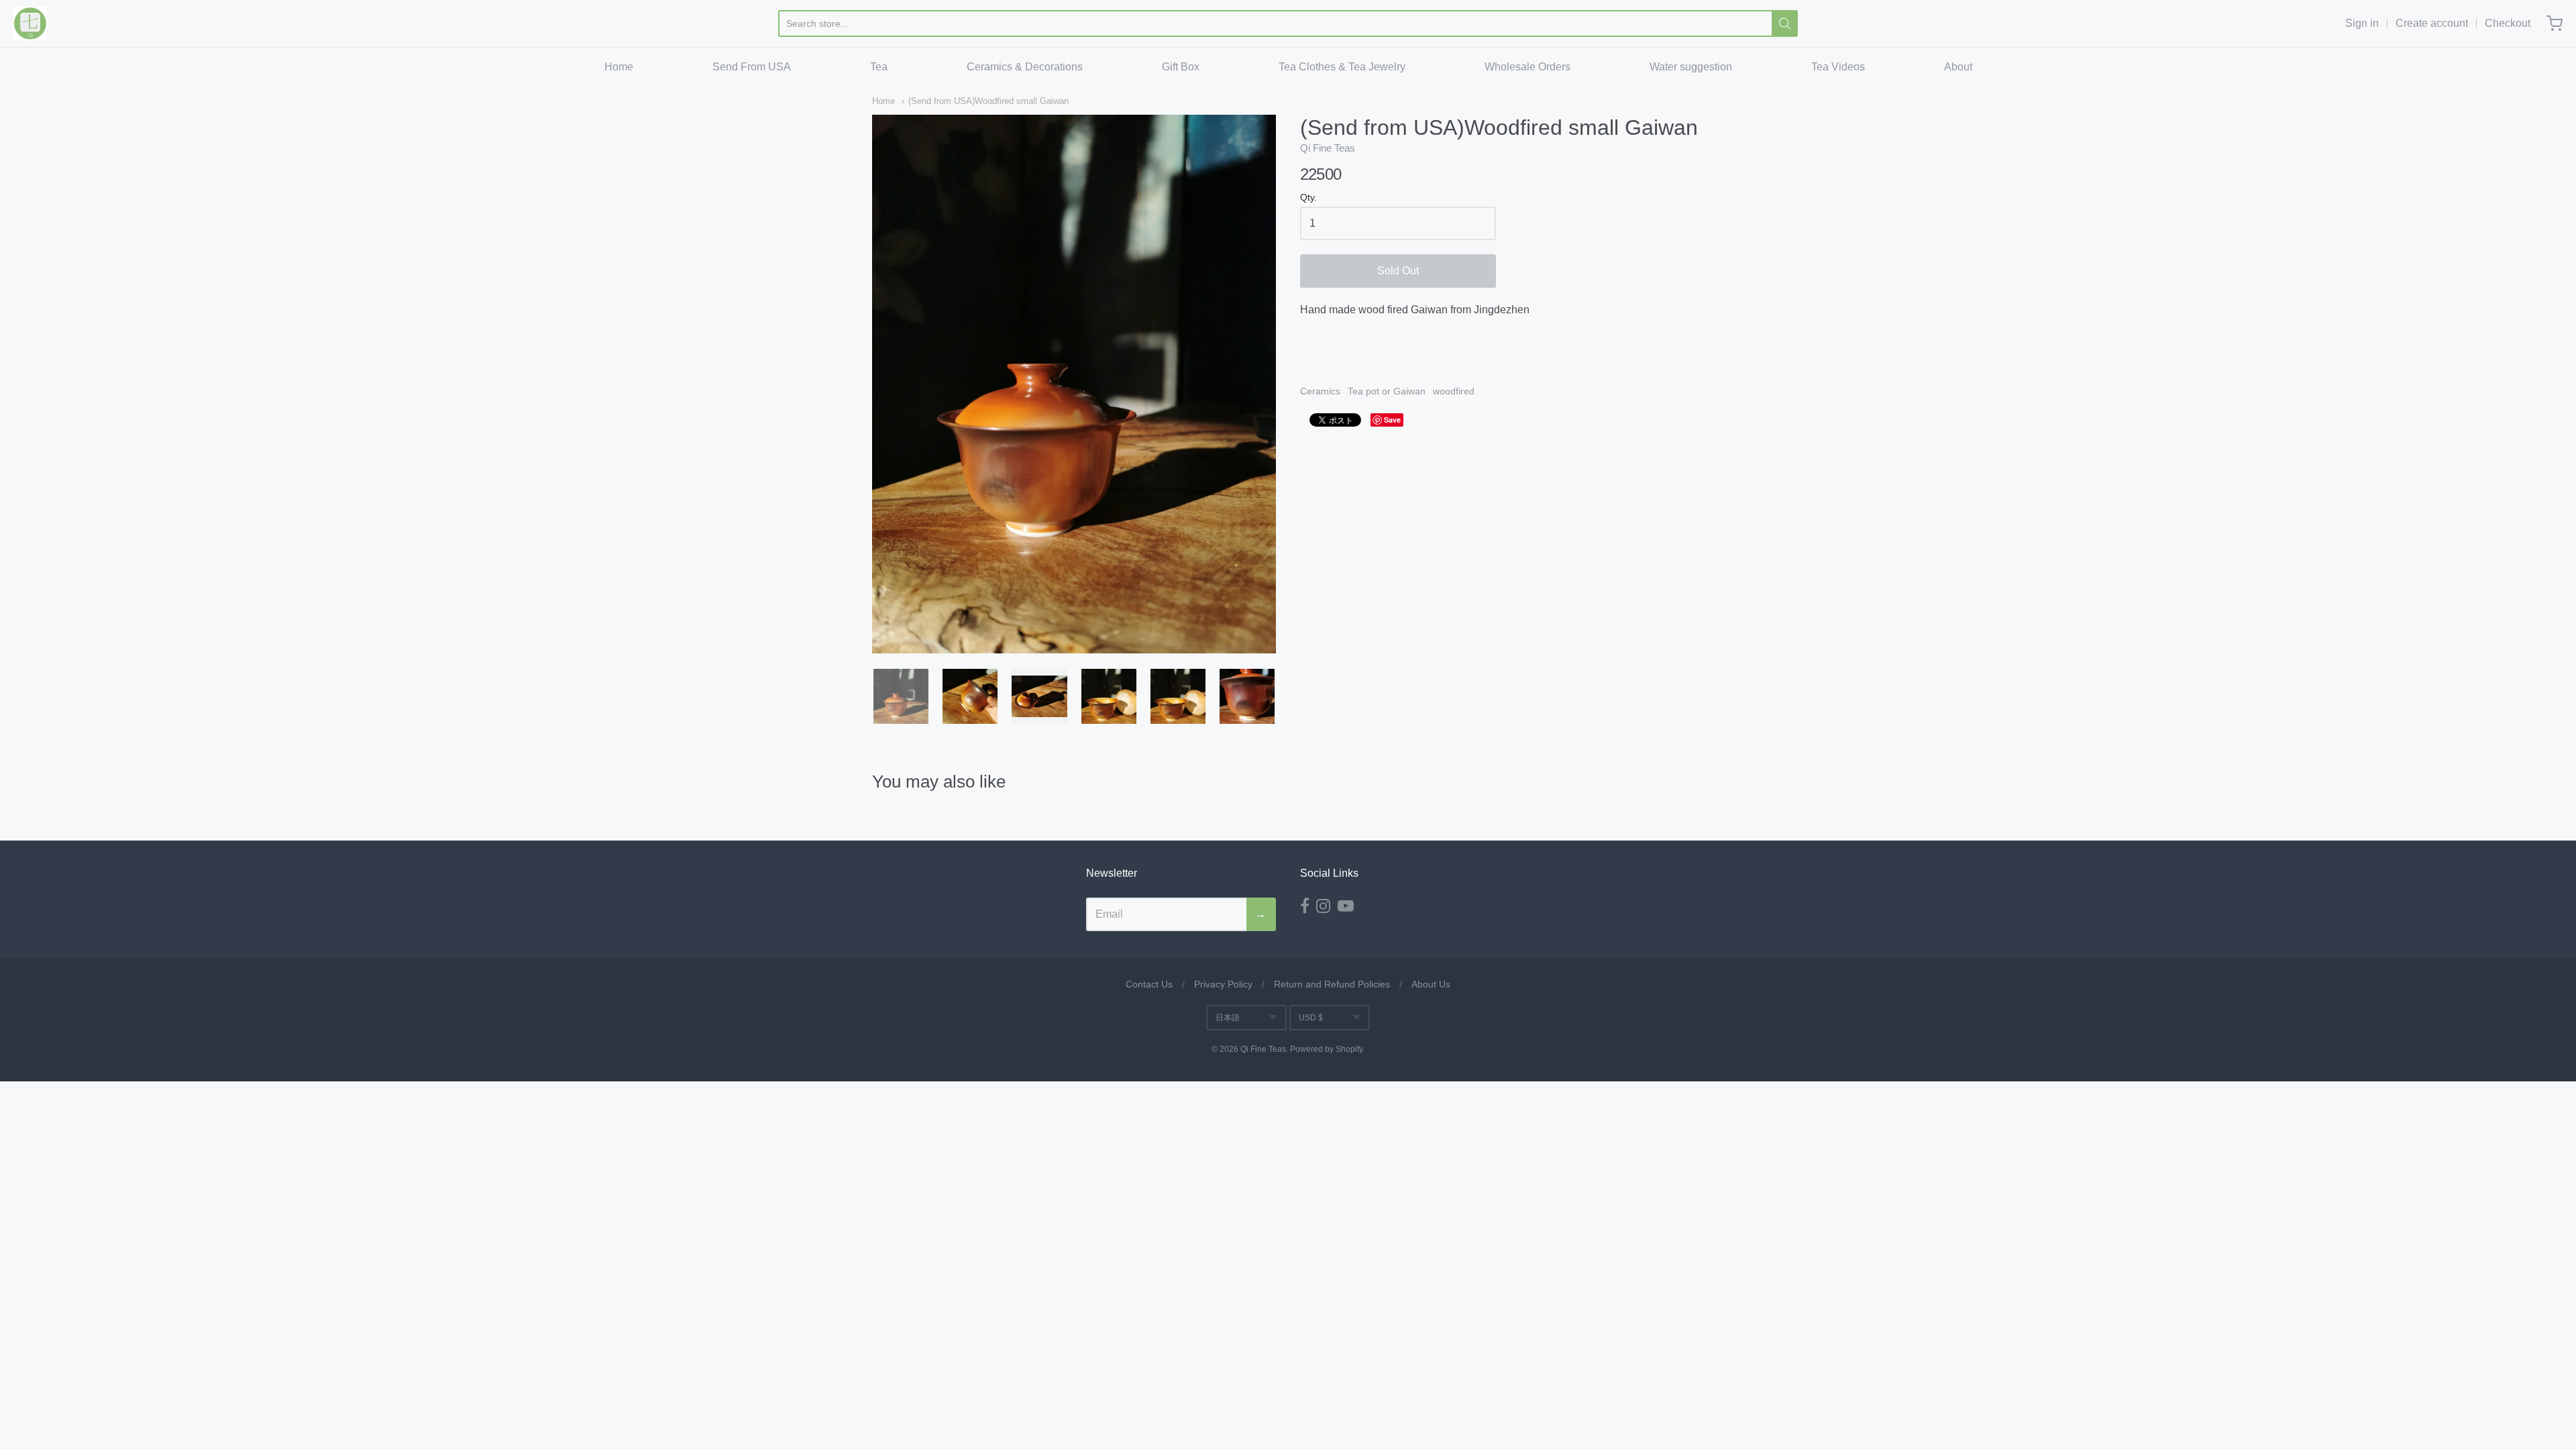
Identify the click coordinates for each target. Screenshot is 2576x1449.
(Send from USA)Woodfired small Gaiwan (988, 101)
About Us (1431, 984)
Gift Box (1181, 67)
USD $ (1311, 1018)
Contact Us (1149, 984)
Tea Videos (1838, 67)
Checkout (2508, 23)
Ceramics (1320, 391)
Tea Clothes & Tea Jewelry (1342, 67)
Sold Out (1398, 271)
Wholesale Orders (1527, 67)
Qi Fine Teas (1328, 148)
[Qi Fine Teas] (30, 23)
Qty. (1308, 198)
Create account (2432, 23)
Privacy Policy (1223, 984)
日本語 (1228, 1018)
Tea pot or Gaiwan (1387, 391)
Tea (879, 67)
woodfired (1454, 391)
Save (1392, 420)
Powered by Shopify (1326, 1049)
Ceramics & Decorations (1025, 67)
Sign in (2362, 23)
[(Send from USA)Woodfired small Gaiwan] (901, 696)
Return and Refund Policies (1332, 984)
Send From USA (752, 67)
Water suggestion (1691, 67)
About (1958, 67)
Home (619, 67)
